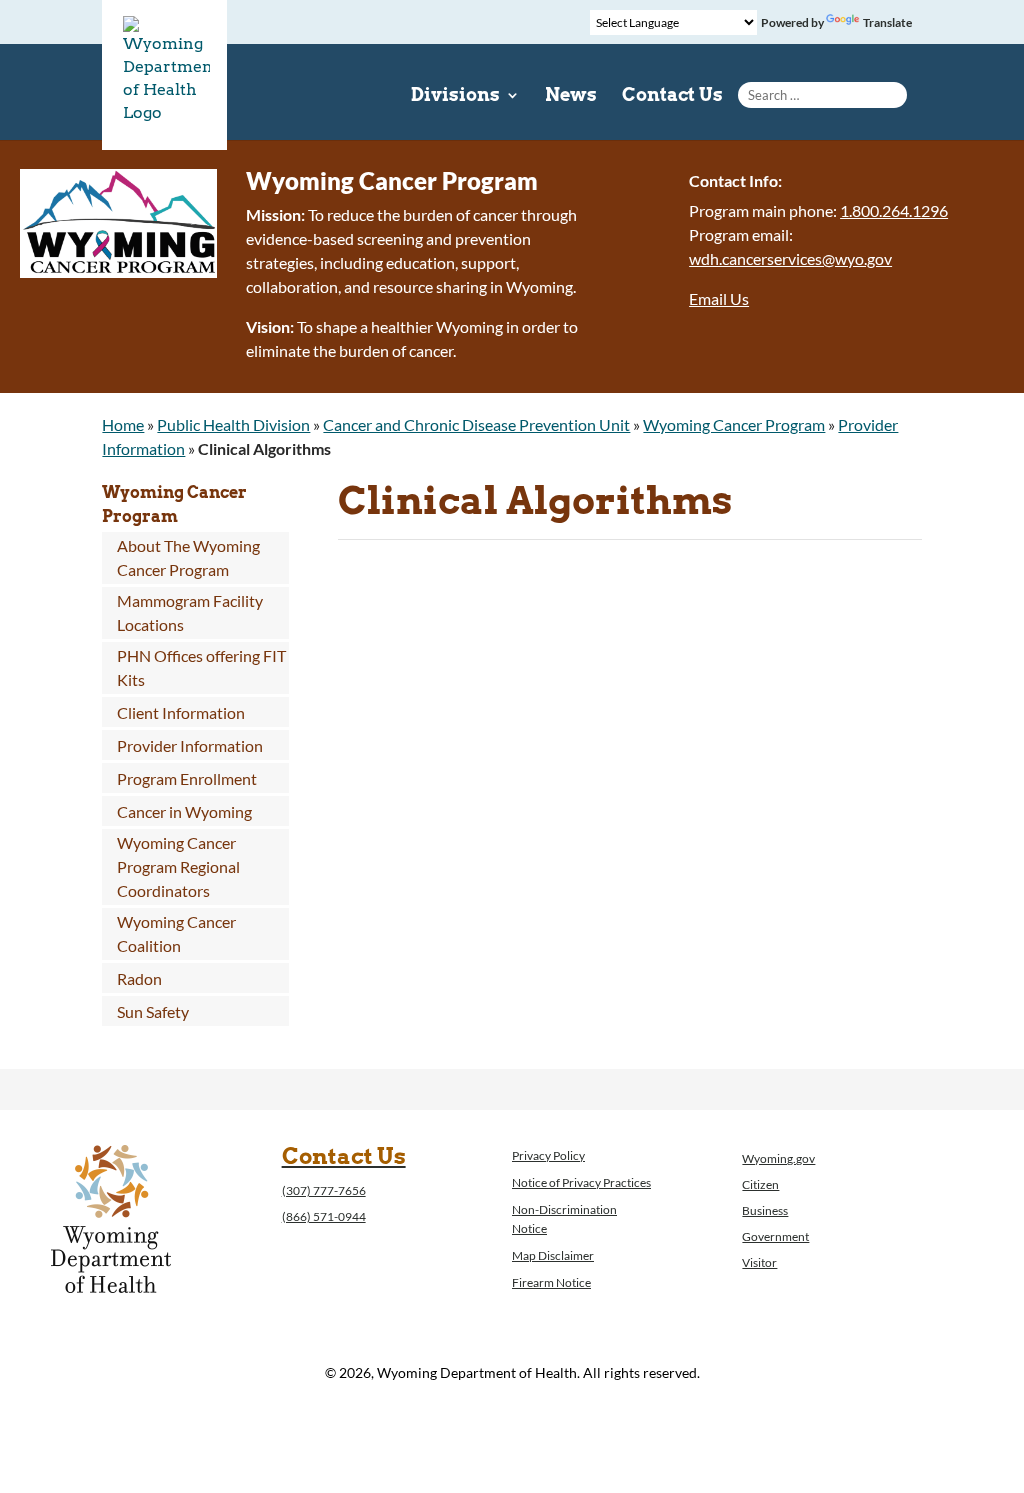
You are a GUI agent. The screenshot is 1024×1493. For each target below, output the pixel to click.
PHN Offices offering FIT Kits (201, 667)
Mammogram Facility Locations (190, 612)
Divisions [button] (455, 96)
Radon (139, 978)
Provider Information (190, 745)
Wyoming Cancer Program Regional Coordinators (178, 866)
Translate (887, 22)
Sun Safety (153, 1011)
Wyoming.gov (778, 1158)
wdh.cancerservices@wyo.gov (790, 258)
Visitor (759, 1262)
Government (775, 1236)
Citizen (760, 1184)
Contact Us (672, 96)
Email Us (719, 298)
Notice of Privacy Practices (581, 1182)
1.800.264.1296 (894, 210)
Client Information (181, 712)
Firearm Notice (551, 1282)
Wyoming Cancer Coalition (176, 933)
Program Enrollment (187, 778)
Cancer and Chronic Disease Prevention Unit (476, 424)
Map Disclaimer (553, 1255)
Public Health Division (233, 424)
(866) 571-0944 (324, 1216)
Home (123, 424)
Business (765, 1210)
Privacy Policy (548, 1155)
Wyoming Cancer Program (734, 424)
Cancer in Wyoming (184, 811)
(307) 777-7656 (324, 1190)
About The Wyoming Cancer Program (188, 557)
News (571, 96)
